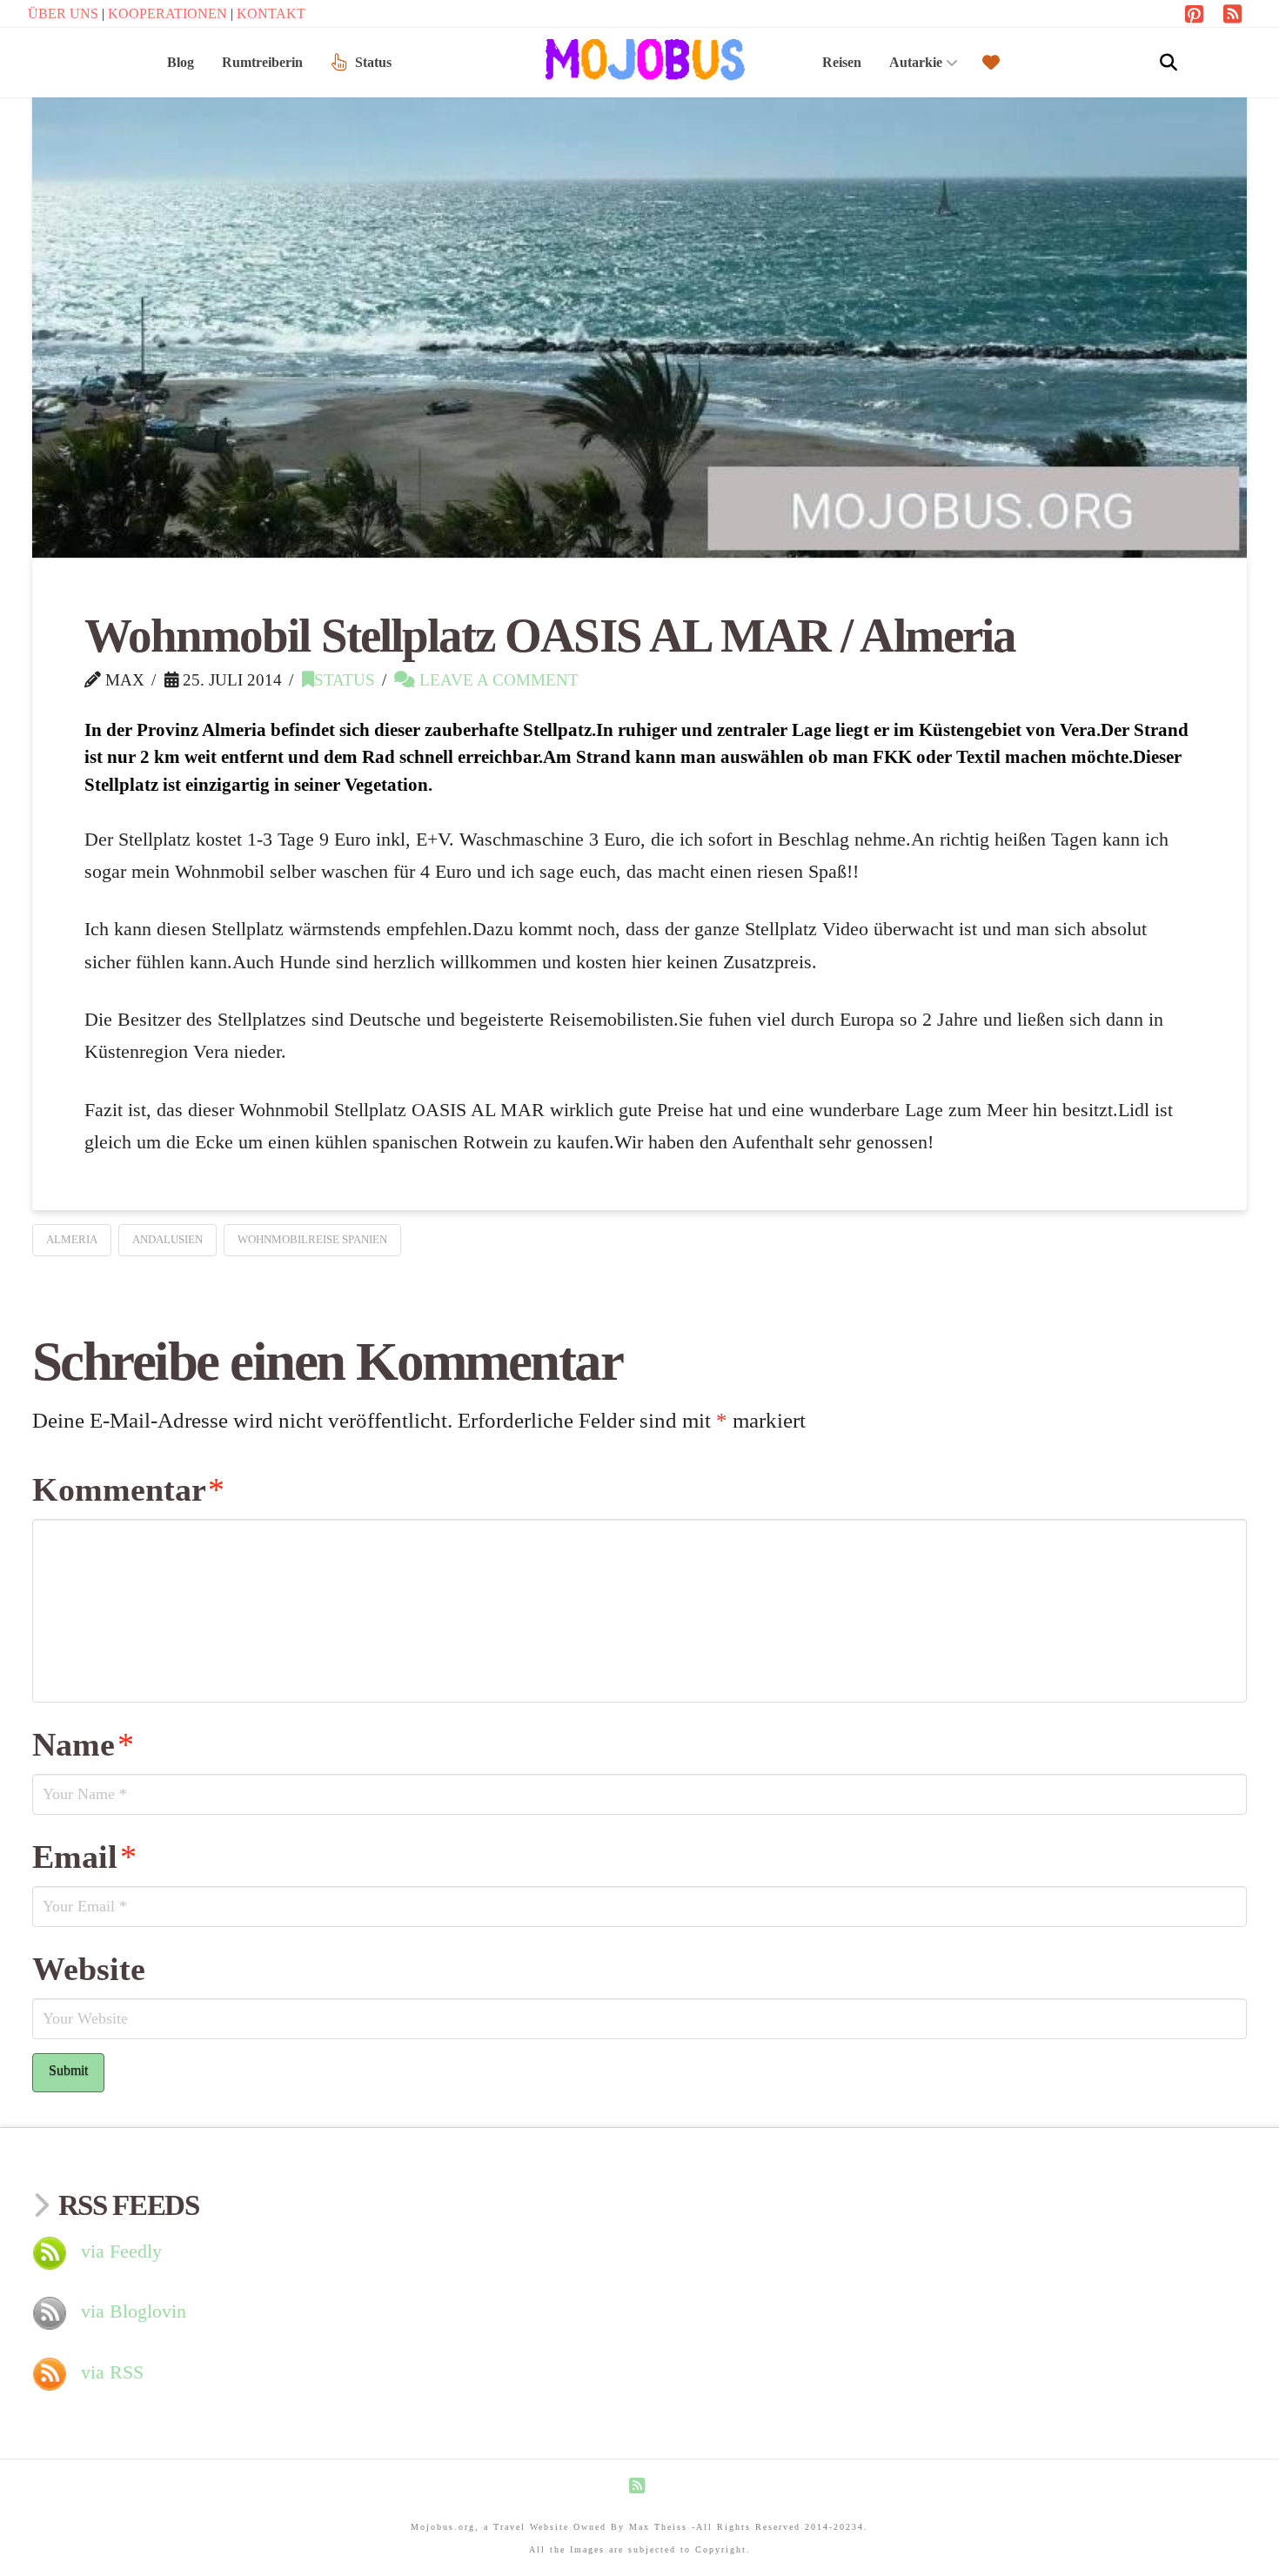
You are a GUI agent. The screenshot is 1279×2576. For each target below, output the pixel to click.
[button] (1169, 63)
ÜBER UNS (65, 13)
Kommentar (128, 1489)
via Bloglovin (134, 2311)
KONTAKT (271, 13)
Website (89, 1969)
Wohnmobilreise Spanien (312, 1239)
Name (83, 1744)
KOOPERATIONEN (169, 13)
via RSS (112, 2372)
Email (84, 1857)
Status (345, 680)
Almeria (72, 1239)
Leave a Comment (497, 680)
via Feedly (121, 2251)
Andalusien (167, 1239)
